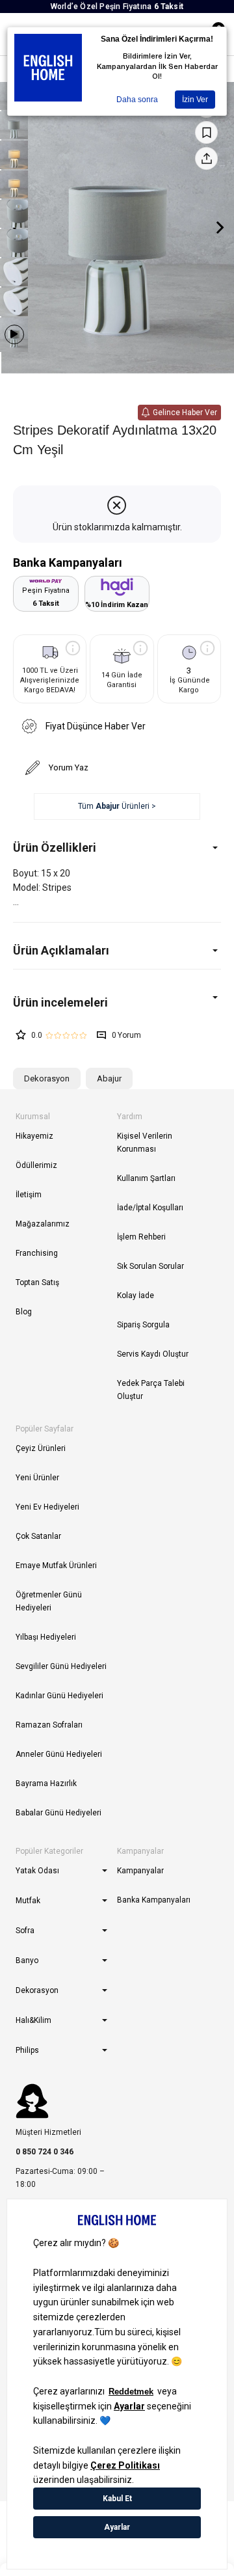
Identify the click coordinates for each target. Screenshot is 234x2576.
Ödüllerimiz (36, 1165)
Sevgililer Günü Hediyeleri (61, 1666)
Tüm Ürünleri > (117, 806)
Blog (24, 1312)
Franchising (37, 1253)
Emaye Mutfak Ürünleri (56, 1566)
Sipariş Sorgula (143, 1325)
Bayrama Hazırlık (46, 1783)
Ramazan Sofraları (49, 1725)
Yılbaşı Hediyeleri (46, 1637)
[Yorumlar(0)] (117, 1002)
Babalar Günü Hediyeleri (58, 1813)
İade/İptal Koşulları (150, 1208)
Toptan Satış (37, 1282)
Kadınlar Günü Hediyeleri (59, 1696)
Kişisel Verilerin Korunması (145, 1143)
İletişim (29, 1195)
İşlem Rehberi (141, 1237)
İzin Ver (195, 100)
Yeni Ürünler (37, 1478)
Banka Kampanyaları (154, 1900)
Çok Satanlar (38, 1536)
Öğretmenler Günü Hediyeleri (49, 1601)
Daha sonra (137, 100)
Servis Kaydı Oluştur (153, 1354)
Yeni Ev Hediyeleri (47, 1507)
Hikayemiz (34, 1136)
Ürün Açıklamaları (61, 950)
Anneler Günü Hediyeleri (59, 1754)
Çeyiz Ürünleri (41, 1448)
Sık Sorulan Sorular (150, 1266)
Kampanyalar (140, 1871)
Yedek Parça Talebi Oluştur (151, 1390)
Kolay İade (136, 1295)
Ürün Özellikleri (55, 847)
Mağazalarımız (43, 1224)
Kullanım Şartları (146, 1178)
